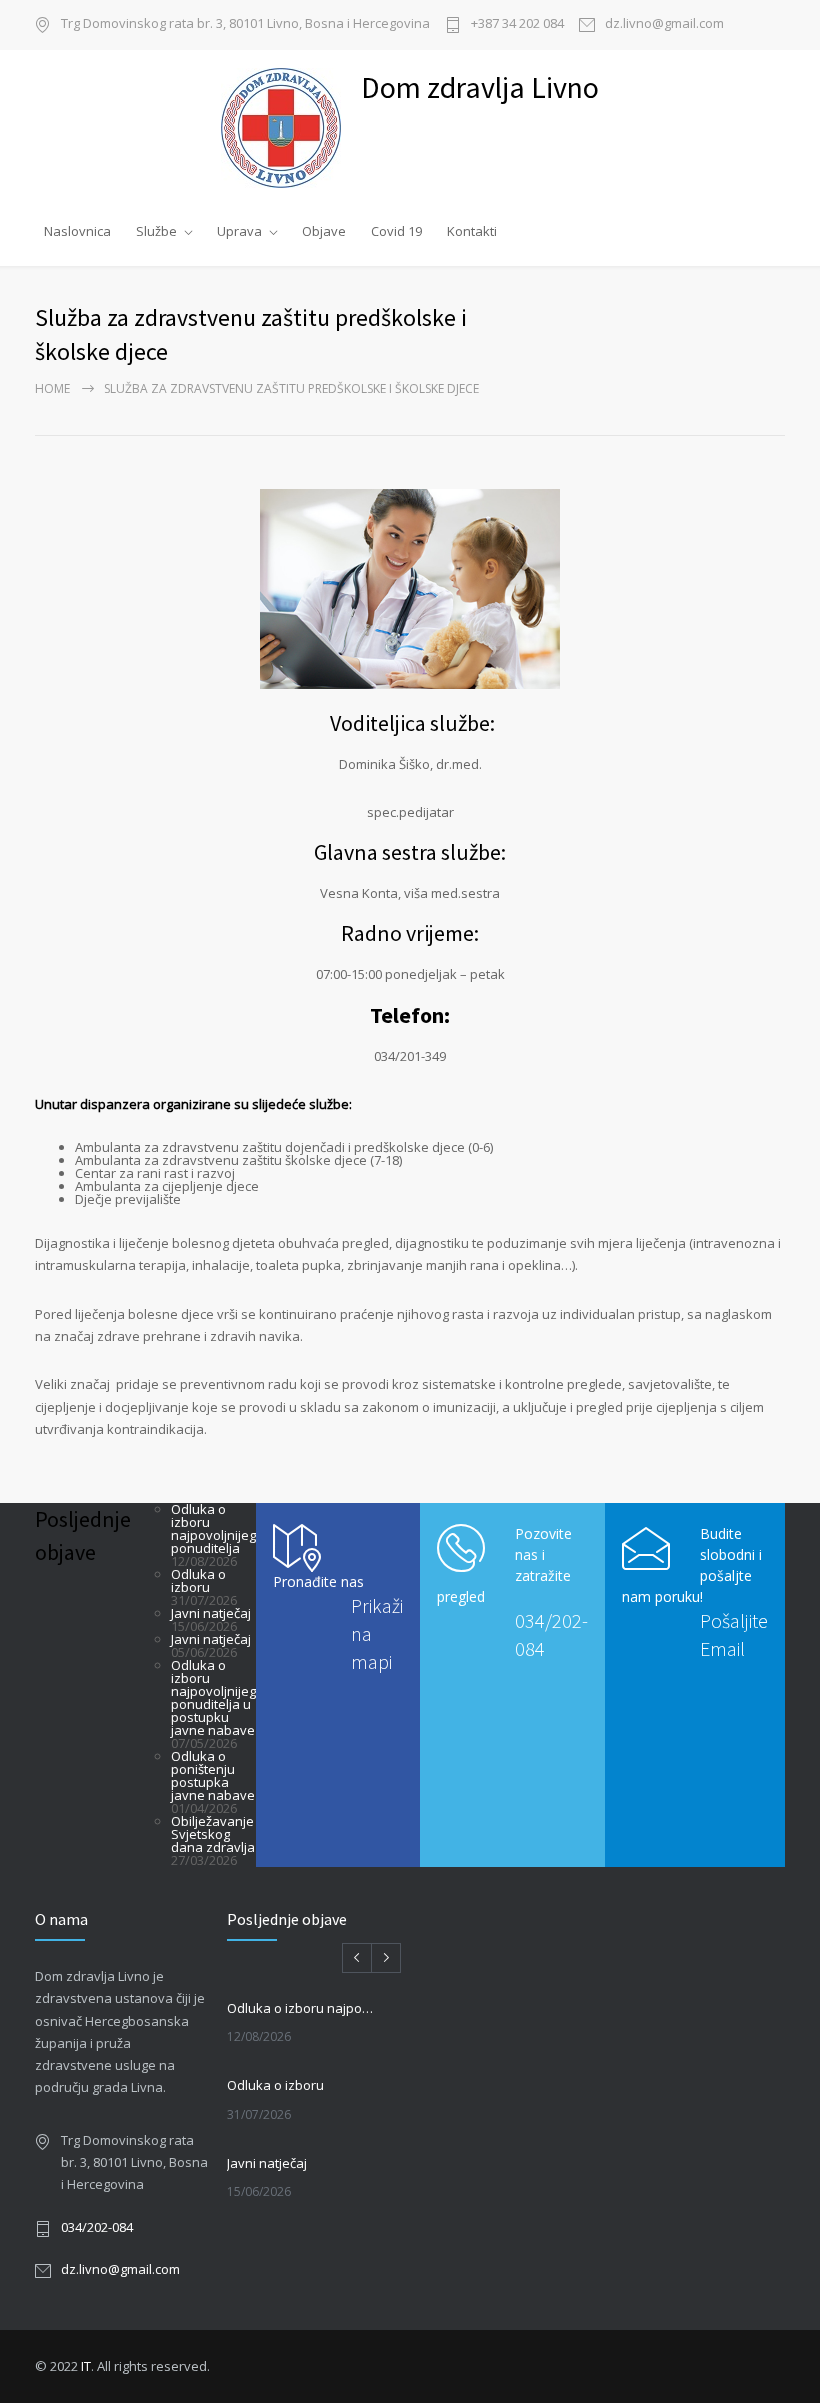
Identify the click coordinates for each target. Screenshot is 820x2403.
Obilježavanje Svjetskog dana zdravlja (213, 1834)
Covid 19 (396, 231)
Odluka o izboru (198, 1580)
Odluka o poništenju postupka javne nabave (213, 1775)
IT (86, 2366)
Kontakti (472, 231)
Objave (324, 231)
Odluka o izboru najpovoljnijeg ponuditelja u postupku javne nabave (213, 1697)
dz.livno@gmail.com (664, 24)
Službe (156, 231)
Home (52, 388)
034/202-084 (97, 2227)
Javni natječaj (211, 1613)
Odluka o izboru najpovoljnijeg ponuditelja (213, 1528)
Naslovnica (77, 231)
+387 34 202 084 (517, 24)
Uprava (239, 231)
